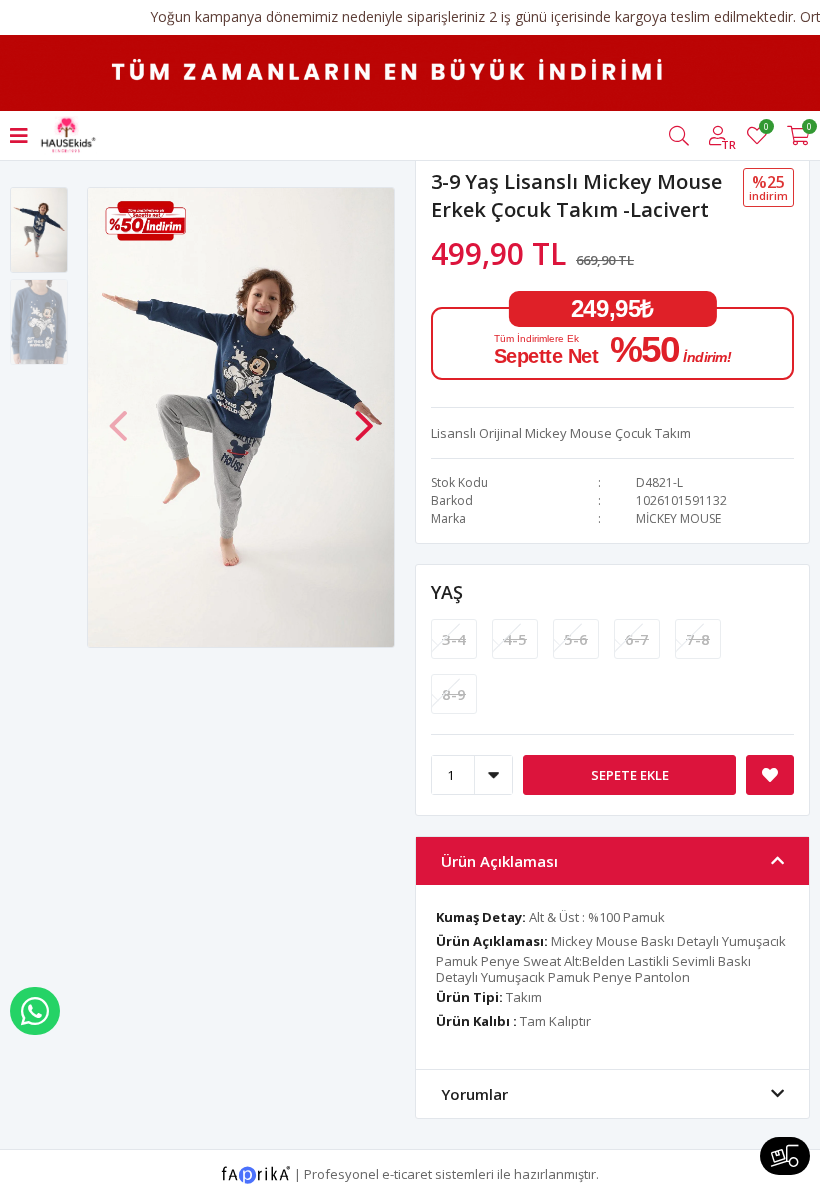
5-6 (576, 639)
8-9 (454, 694)
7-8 (698, 639)
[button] (364, 416)
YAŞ (447, 592)
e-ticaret (407, 1173)
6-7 (637, 639)
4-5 (515, 639)
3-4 (454, 639)
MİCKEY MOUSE (678, 518)
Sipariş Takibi (785, 1156)
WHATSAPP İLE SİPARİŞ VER (35, 1011)
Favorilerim (765, 129)
